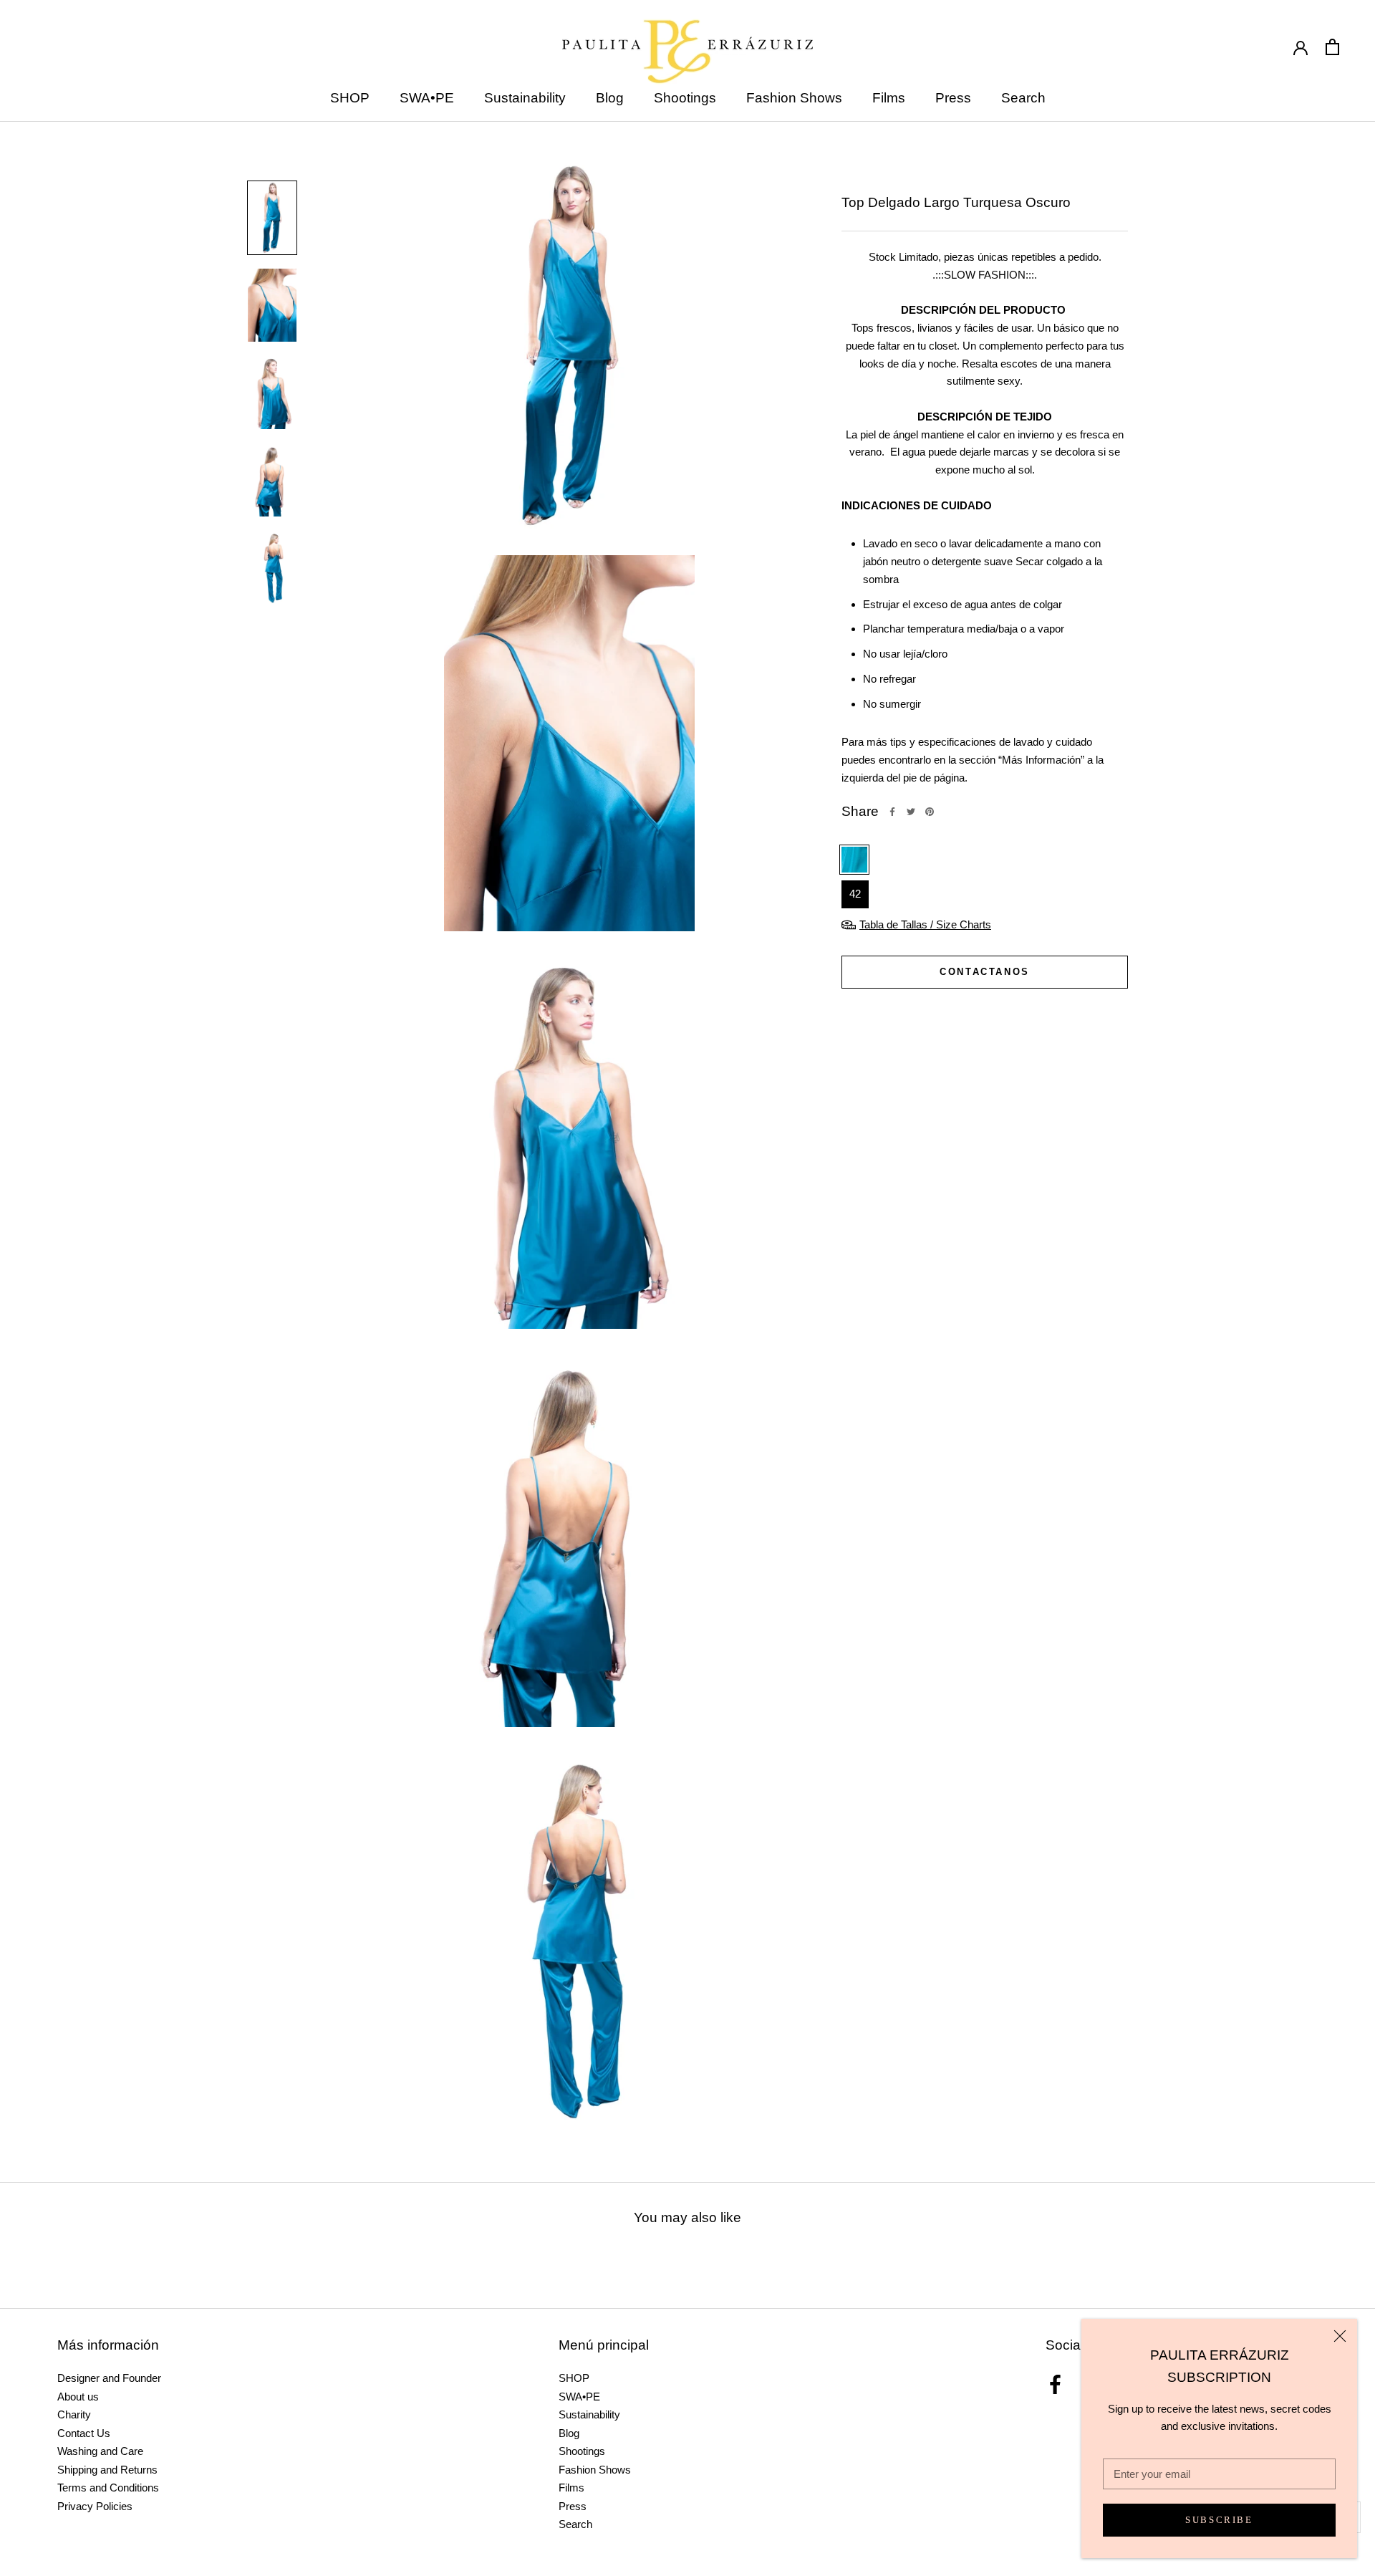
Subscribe (1219, 2520)
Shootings (685, 98)
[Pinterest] (930, 812)
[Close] (1340, 2336)
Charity (74, 2414)
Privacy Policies (95, 2506)
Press (953, 98)
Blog (610, 98)
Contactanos (985, 972)
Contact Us (84, 2433)
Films (889, 98)
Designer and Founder (109, 2378)
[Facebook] (892, 812)
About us (78, 2397)
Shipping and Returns (107, 2470)
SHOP (350, 98)
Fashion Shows (794, 98)
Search (1023, 98)
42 (855, 894)
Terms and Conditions (108, 2488)
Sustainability (525, 98)
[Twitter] (911, 812)
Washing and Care (100, 2451)
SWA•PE (427, 98)
